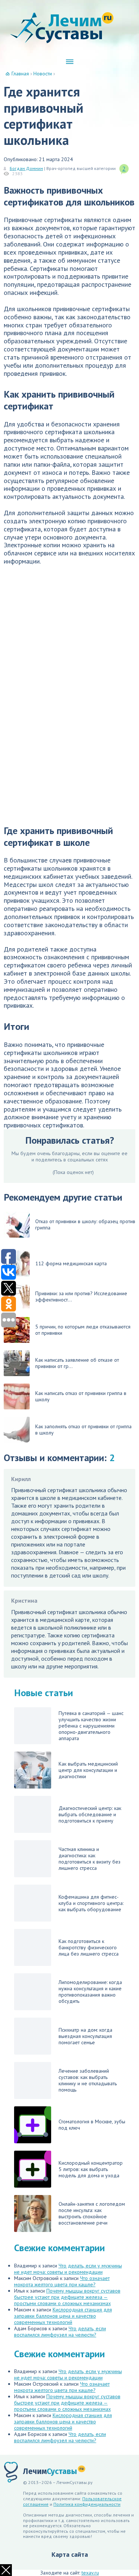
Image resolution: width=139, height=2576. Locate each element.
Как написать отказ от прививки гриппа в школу (81, 1396)
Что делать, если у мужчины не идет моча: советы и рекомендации (68, 2269)
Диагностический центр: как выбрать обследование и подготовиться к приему (90, 1814)
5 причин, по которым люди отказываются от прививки (83, 1330)
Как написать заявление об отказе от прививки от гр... (77, 1363)
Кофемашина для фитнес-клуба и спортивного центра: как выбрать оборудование (91, 1903)
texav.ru (90, 2573)
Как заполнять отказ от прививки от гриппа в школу (83, 1430)
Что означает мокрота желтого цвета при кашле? (62, 2281)
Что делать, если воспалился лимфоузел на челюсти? (60, 2332)
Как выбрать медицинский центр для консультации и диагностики (88, 1770)
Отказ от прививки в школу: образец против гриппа (85, 1224)
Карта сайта (70, 2554)
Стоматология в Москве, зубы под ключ (92, 2125)
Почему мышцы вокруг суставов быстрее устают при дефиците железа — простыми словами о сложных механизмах (67, 2297)
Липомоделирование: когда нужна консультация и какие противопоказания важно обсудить (90, 1992)
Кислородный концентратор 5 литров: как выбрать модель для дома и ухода (91, 2169)
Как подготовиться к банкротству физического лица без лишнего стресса (89, 1947)
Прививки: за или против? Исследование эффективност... (81, 1296)
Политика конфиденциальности (87, 2504)
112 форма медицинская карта (71, 1263)
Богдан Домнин (26, 168)
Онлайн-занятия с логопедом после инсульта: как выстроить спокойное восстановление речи (92, 2213)
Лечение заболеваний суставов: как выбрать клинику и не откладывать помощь (88, 2080)
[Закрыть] (6, 2570)
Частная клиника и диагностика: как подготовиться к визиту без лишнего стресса (90, 1859)
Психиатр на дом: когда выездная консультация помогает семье (85, 2036)
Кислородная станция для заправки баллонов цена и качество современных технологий (63, 2316)
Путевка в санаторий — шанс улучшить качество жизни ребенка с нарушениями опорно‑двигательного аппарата (91, 1726)
